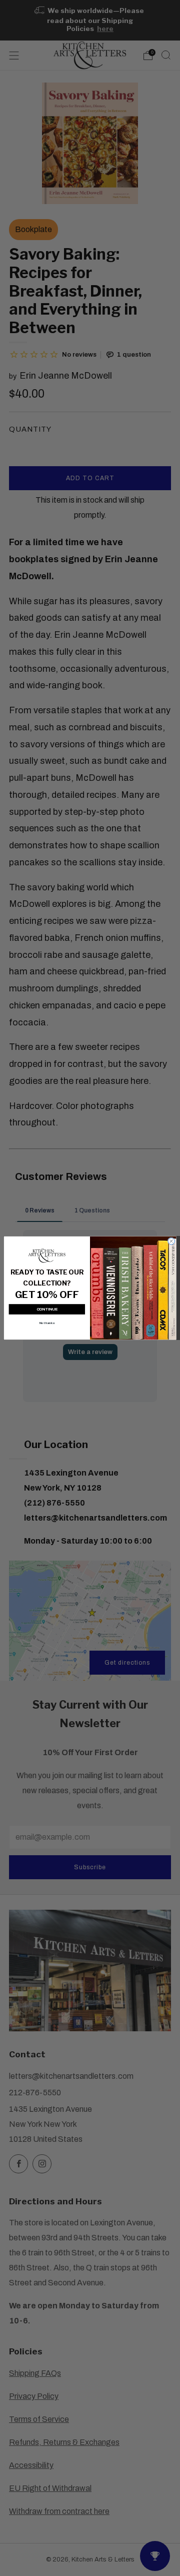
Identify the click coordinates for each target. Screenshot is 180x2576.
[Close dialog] (171, 1241)
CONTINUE (47, 1309)
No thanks (47, 1323)
